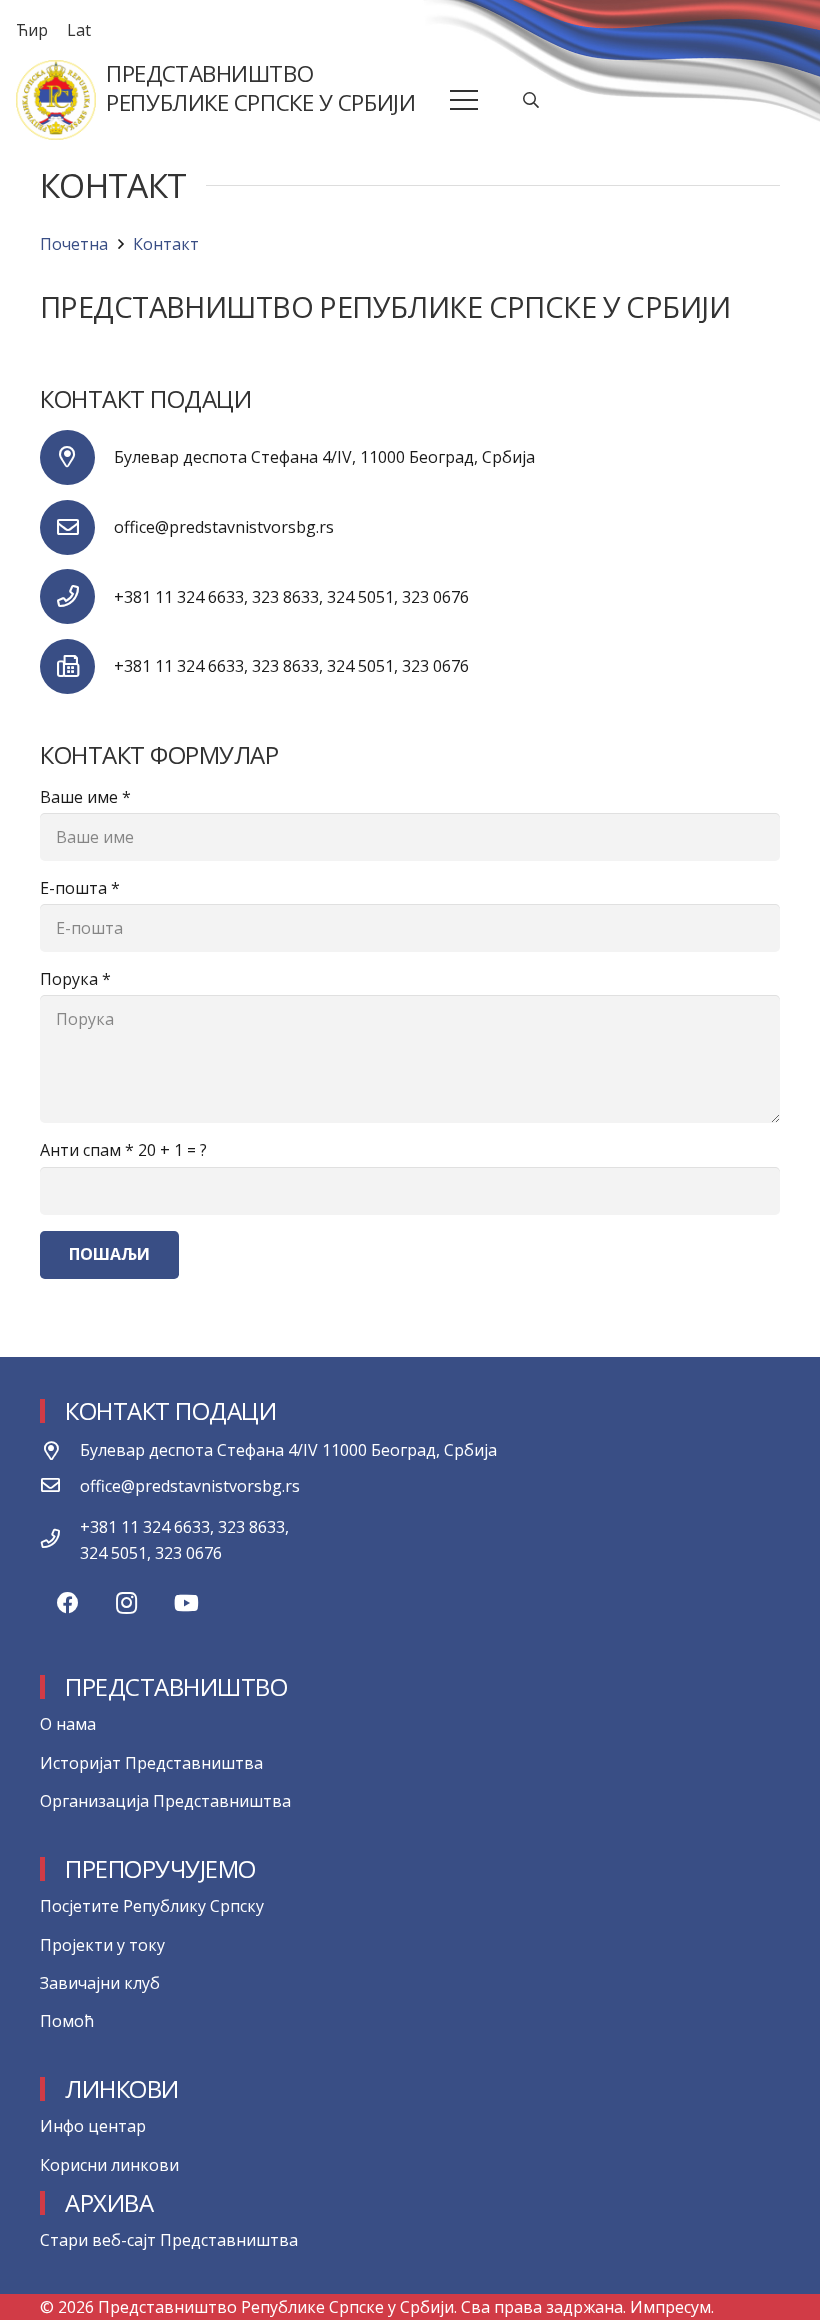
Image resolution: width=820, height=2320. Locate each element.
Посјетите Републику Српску (152, 1906)
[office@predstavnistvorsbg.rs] (77, 527)
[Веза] (56, 100)
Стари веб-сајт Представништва (169, 2240)
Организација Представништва (165, 1801)
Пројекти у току (102, 1945)
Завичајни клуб (100, 1983)
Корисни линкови (109, 2165)
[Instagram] (126, 1603)
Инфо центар (93, 2126)
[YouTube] (186, 1603)
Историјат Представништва (151, 1763)
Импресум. (672, 2307)
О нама (68, 1724)
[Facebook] (67, 1603)
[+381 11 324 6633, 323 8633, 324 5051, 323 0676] (60, 1540)
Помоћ (67, 2021)
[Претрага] (531, 100)
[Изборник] (465, 100)
